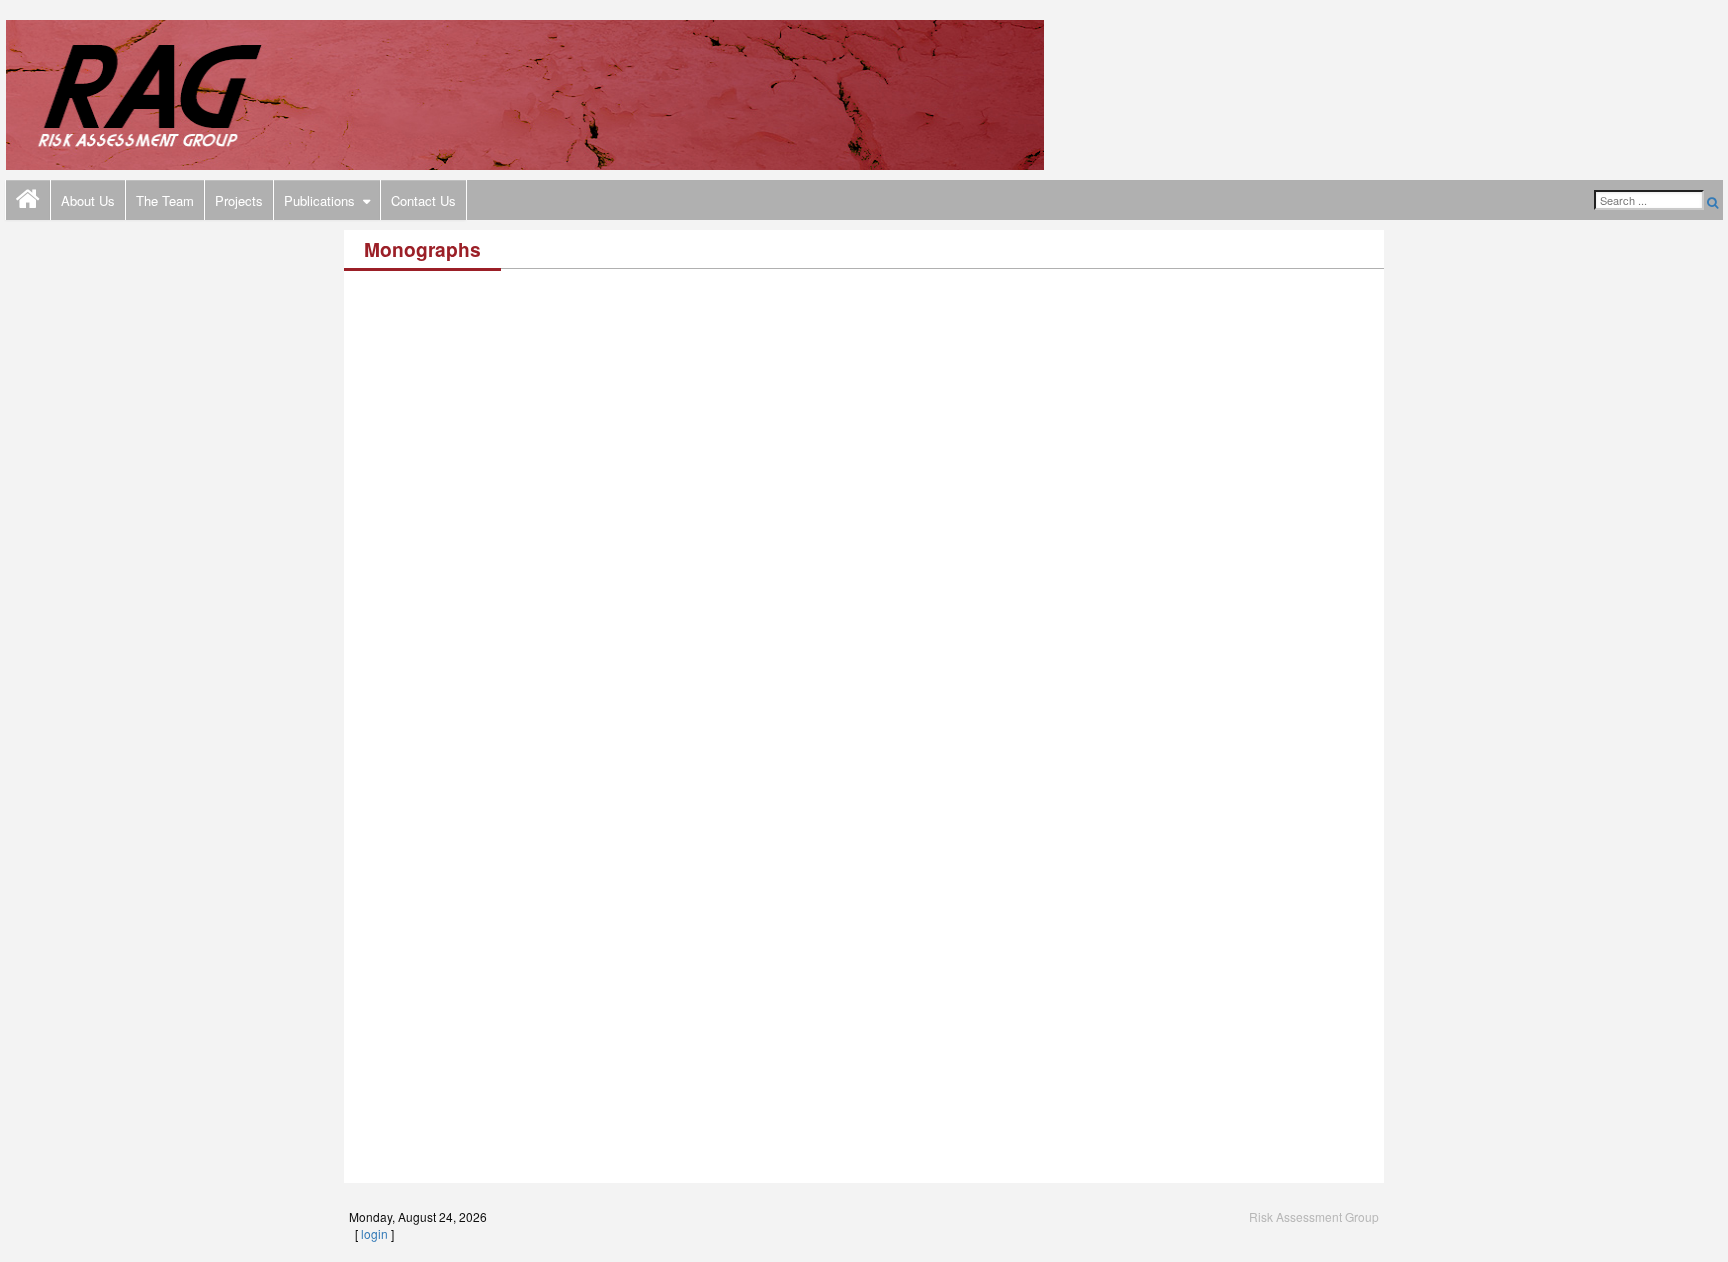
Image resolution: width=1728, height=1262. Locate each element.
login (374, 1233)
